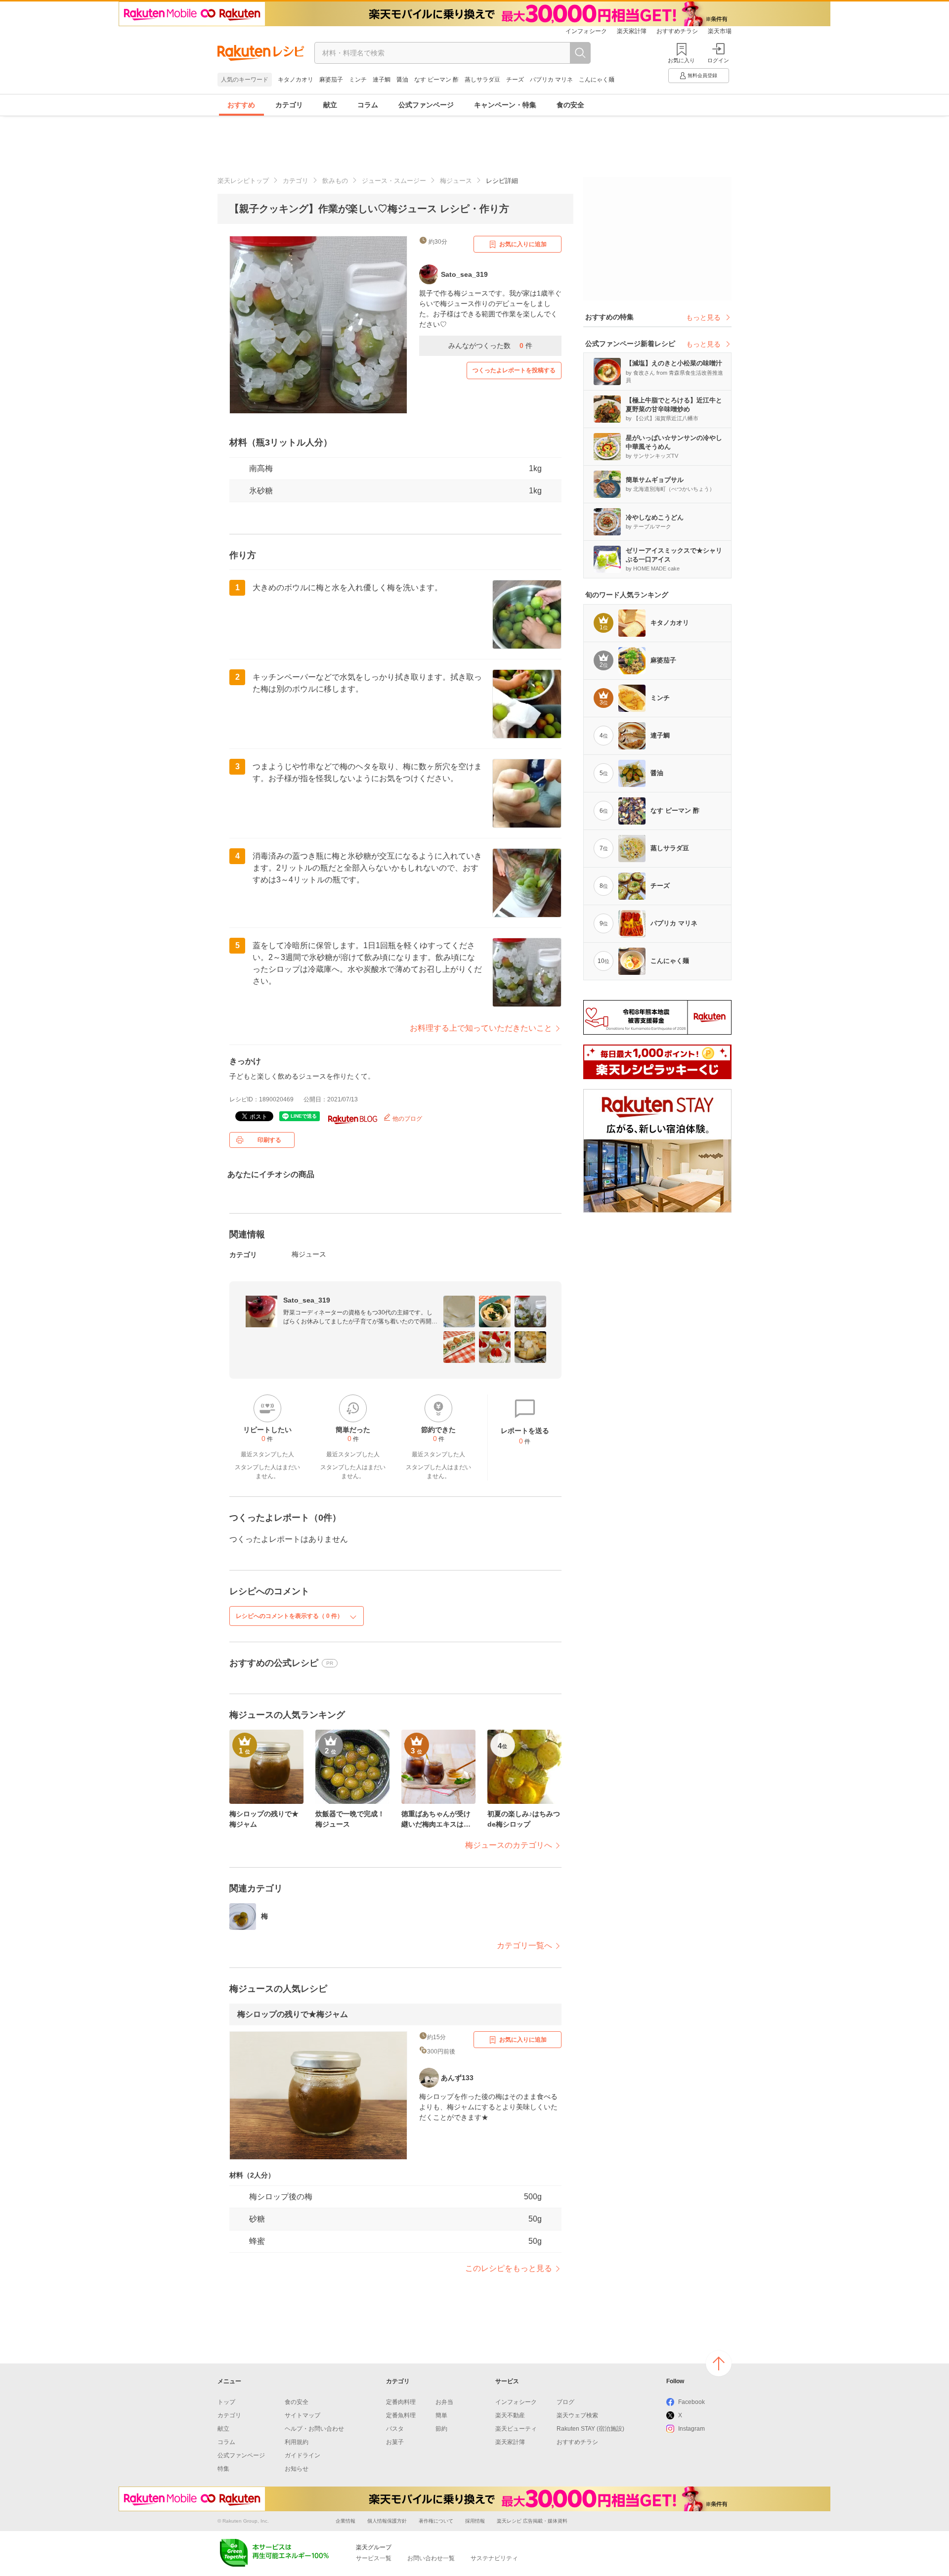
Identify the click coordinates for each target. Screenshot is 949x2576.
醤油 (402, 80)
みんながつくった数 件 (490, 346)
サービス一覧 (374, 2558)
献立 (330, 105)
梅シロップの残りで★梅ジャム (293, 2014)
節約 (441, 2429)
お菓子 (395, 2442)
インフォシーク (586, 31)
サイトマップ (302, 2415)
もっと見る (703, 317)
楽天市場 (720, 31)
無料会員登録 (702, 75)
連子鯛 (382, 80)
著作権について (436, 2521)
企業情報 (345, 2521)
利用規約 (297, 2442)
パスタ (395, 2429)
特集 (223, 2469)
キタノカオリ (296, 80)
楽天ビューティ (516, 2429)
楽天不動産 (510, 2415)
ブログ (565, 2402)
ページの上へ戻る (719, 2363)
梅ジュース (456, 181)
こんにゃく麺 (597, 80)
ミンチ (358, 80)
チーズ (515, 80)
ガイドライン (302, 2455)
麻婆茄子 (331, 80)
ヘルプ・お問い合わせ (314, 2429)
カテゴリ (289, 105)
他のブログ (407, 1119)
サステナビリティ (494, 2558)
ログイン (718, 60)
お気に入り (681, 60)
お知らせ (297, 2469)
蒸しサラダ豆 (482, 80)
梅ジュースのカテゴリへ (509, 1845)
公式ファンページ (426, 105)
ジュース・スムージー (394, 181)
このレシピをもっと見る (509, 2268)
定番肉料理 (401, 2402)
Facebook (691, 2402)
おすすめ (241, 105)
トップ (226, 2402)
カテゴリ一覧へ (524, 1945)
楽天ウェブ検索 (577, 2415)
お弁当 (444, 2402)
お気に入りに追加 (523, 244)
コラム (368, 105)
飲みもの (335, 181)
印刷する (269, 1140)
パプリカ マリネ (551, 80)
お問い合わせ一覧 (431, 2558)
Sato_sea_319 (307, 1300)
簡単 (441, 2415)
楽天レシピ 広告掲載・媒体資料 (532, 2521)
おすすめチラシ (677, 31)
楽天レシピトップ (243, 181)
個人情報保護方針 (387, 2521)
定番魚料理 (401, 2415)
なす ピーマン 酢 (436, 80)
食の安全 (570, 105)
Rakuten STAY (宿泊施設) (590, 2429)
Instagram (691, 2429)
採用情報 (475, 2521)
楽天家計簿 (632, 31)
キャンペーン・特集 (505, 105)
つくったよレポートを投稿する (514, 370)
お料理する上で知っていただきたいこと (481, 1028)
